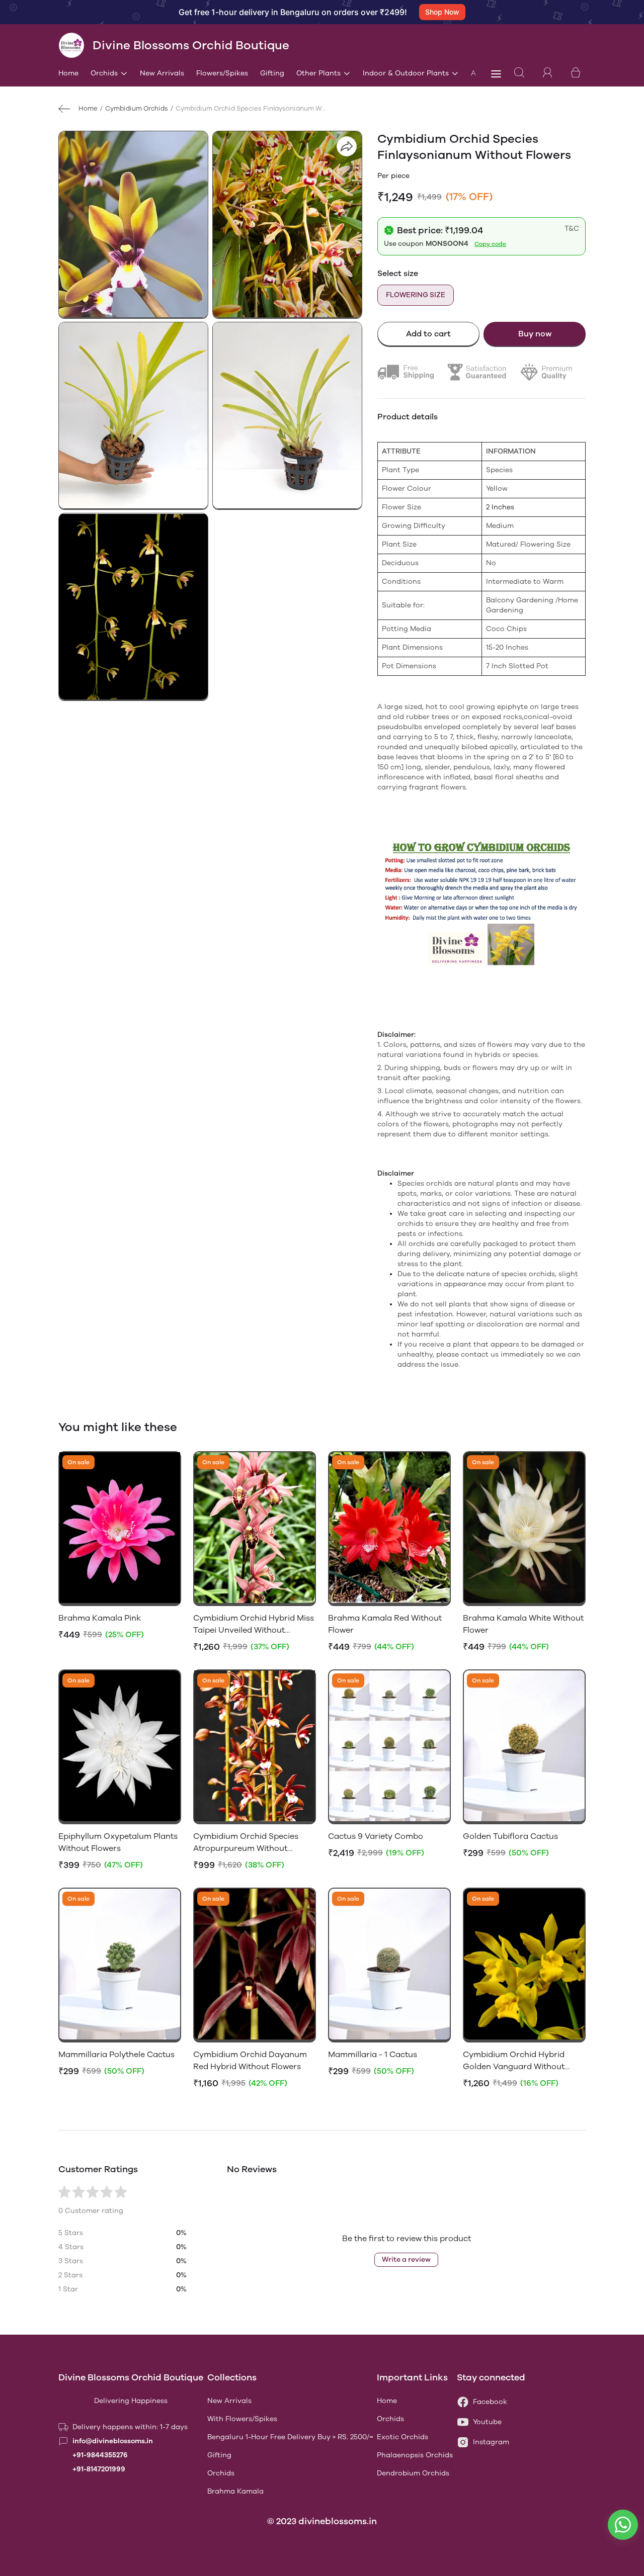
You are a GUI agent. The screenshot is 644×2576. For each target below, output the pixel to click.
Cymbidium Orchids (137, 108)
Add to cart (428, 334)
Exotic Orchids (403, 2437)
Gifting (272, 73)
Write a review (406, 2259)
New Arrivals (162, 73)
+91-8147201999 (99, 2469)
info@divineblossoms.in (113, 2441)
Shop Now (442, 12)
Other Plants (318, 73)
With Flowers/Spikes (242, 2419)
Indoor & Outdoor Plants (406, 73)
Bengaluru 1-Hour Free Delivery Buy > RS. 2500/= (290, 2437)
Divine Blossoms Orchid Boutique (131, 2377)
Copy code (490, 244)
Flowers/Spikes (222, 73)
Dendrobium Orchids (413, 2473)
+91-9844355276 (100, 2455)
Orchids (104, 73)
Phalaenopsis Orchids (415, 2455)
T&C (572, 229)
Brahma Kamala (235, 2491)
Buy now (535, 334)
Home (68, 73)
